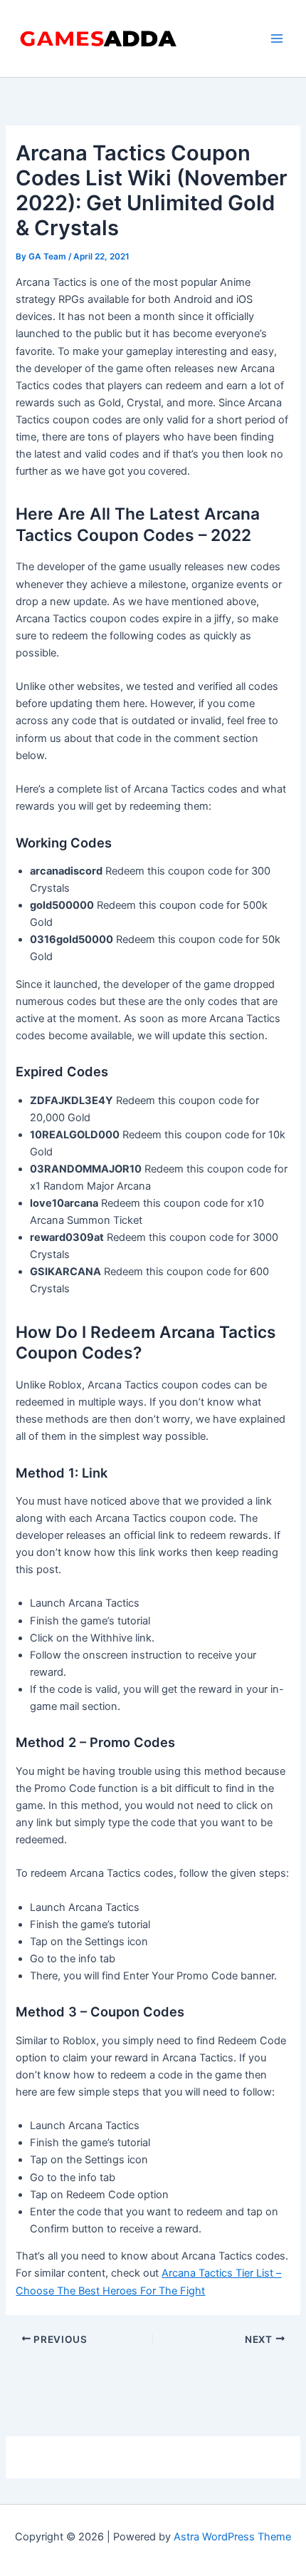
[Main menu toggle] (277, 38)
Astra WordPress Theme (232, 2537)
